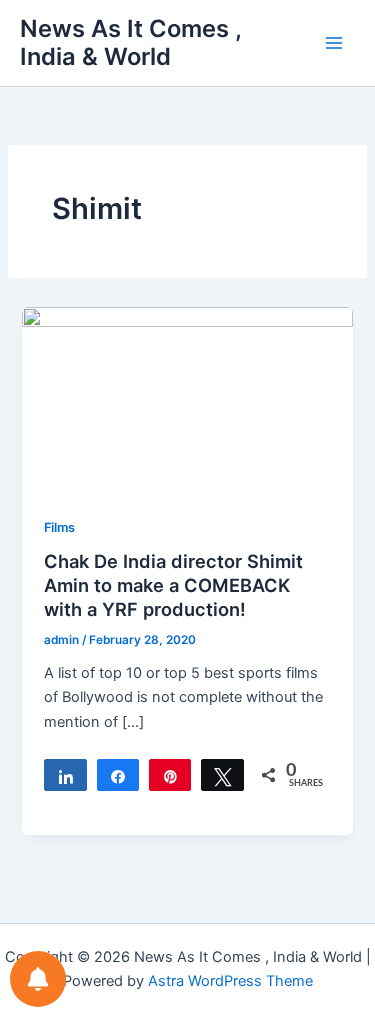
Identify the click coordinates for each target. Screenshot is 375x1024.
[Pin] (170, 775)
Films (59, 527)
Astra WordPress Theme (230, 981)
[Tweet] (222, 775)
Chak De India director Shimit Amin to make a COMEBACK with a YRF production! (173, 584)
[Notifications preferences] (38, 979)
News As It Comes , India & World (130, 42)
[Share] (65, 775)
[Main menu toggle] (334, 43)
